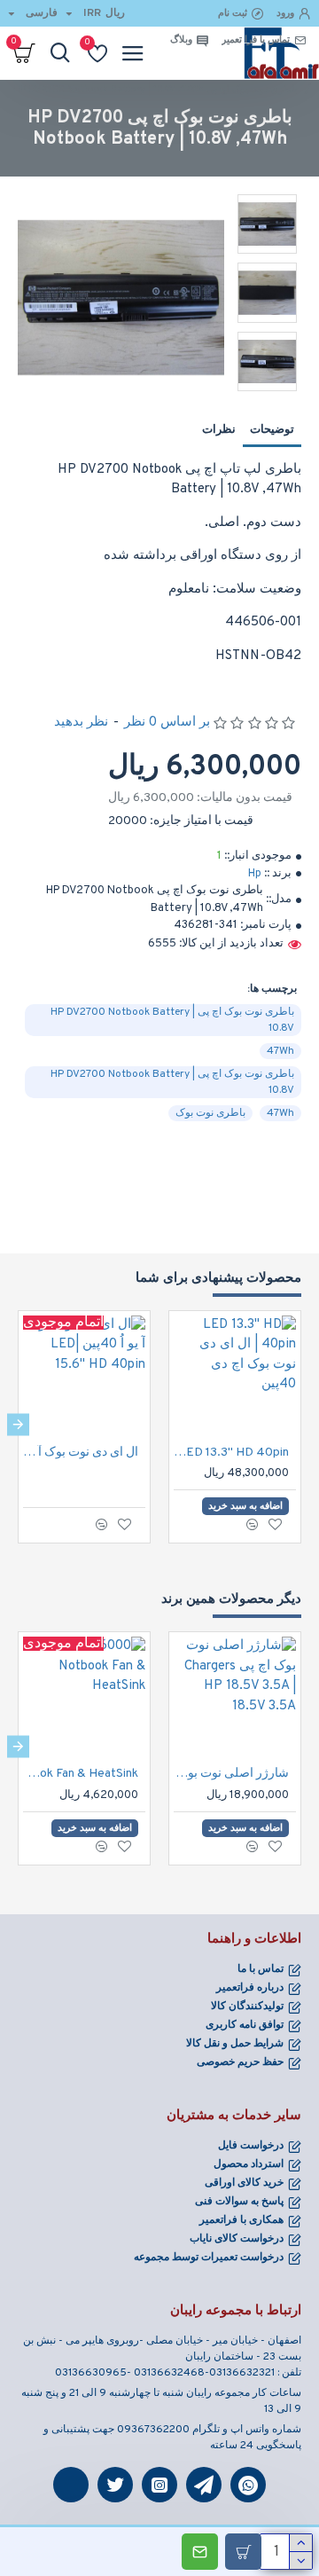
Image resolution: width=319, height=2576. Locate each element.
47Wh (280, 1051)
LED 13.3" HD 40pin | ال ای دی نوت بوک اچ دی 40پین (231, 1453)
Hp (255, 874)
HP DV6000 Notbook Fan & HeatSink (81, 1774)
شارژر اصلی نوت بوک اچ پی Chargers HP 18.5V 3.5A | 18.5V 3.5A (231, 1774)
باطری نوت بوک (210, 1113)
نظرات (219, 430)
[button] (301, 1424)
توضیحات (272, 430)
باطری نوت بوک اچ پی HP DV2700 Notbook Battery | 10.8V (172, 1020)
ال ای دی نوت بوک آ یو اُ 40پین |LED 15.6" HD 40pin (81, 1453)
